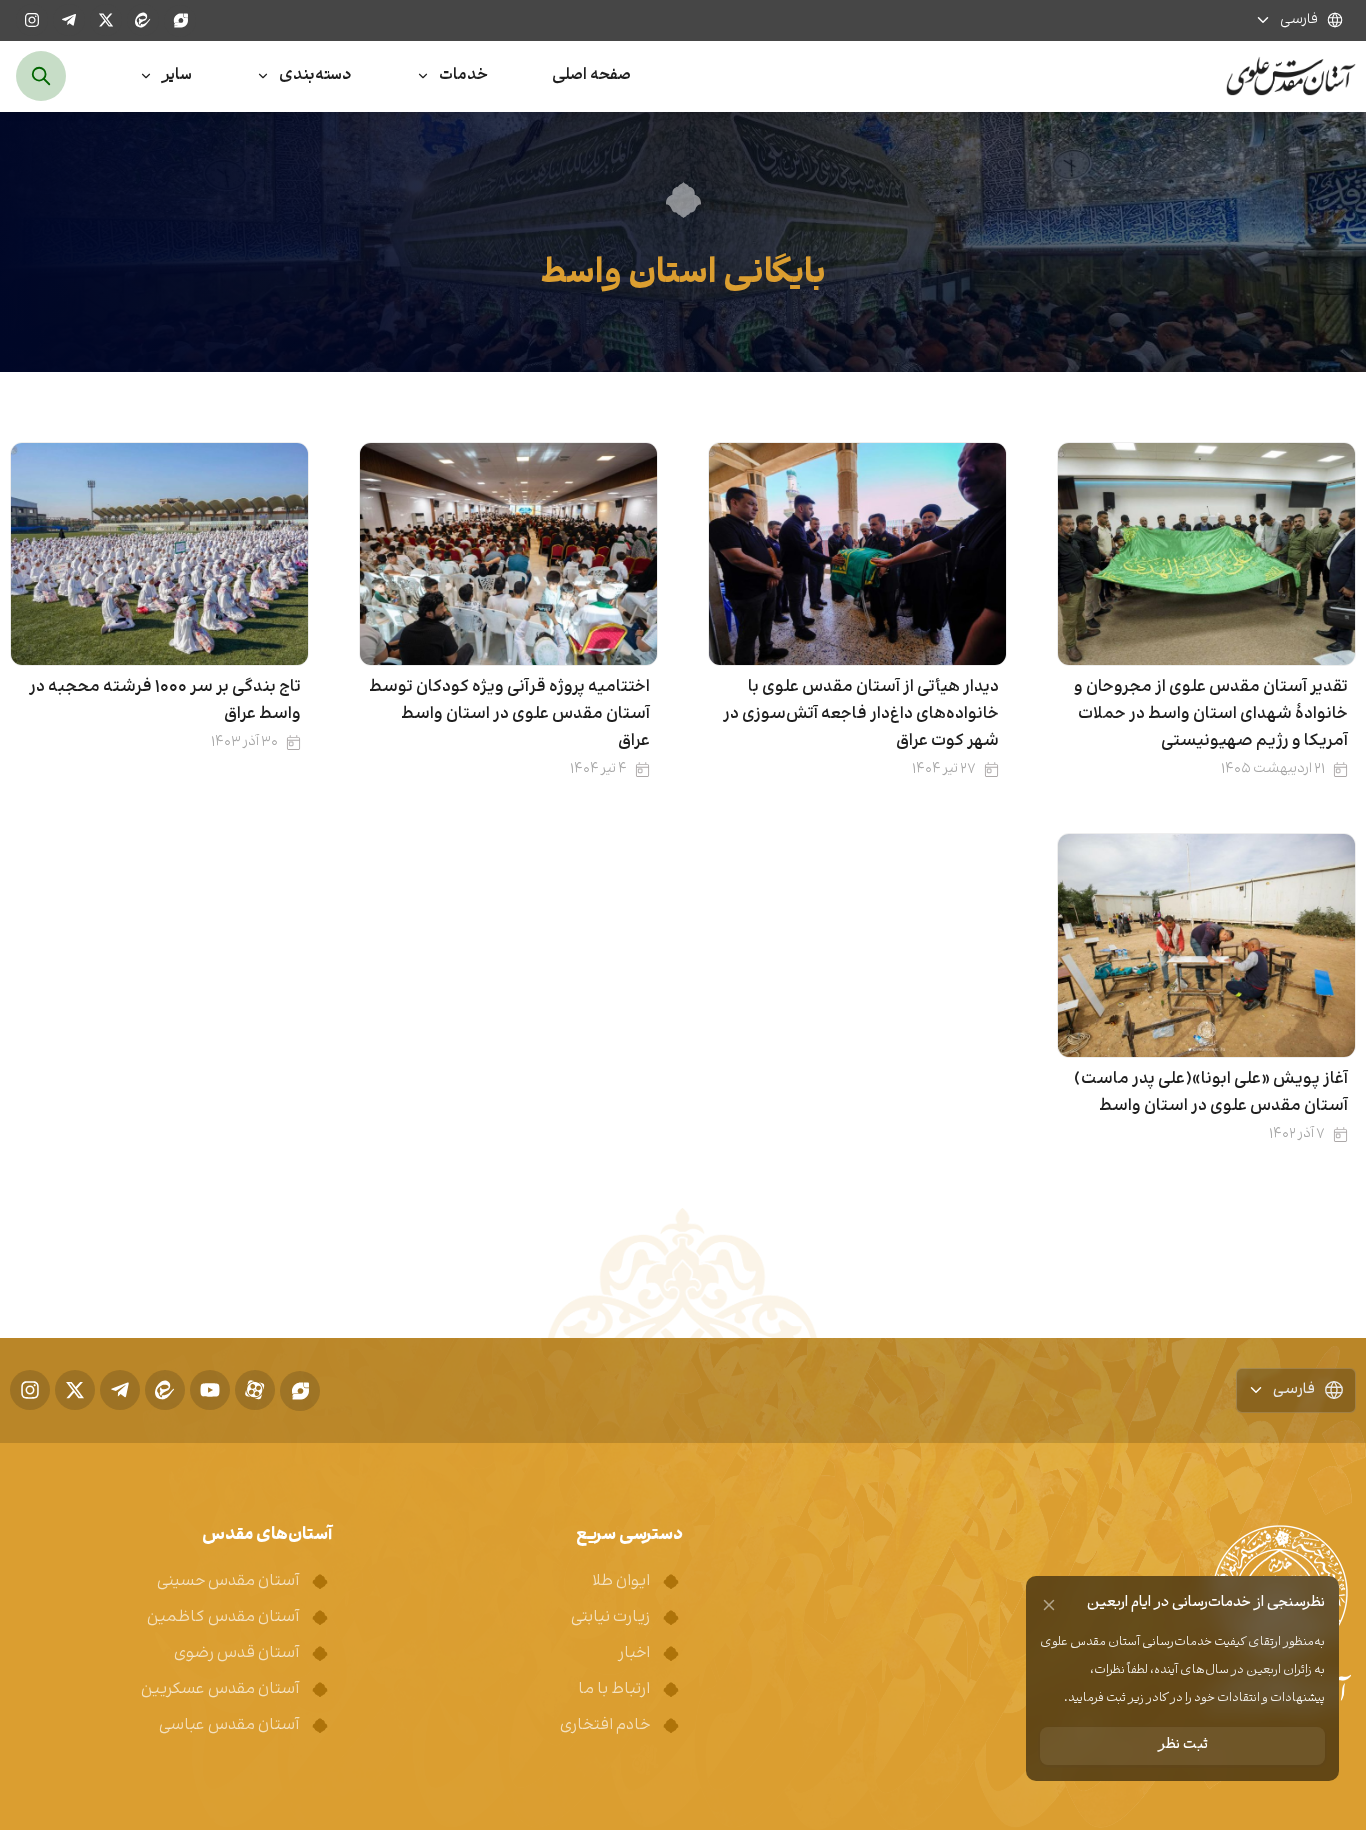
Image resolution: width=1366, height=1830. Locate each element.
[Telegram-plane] (69, 20)
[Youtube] (210, 1390)
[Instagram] (32, 20)
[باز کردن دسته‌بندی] (263, 76)
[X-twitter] (106, 20)
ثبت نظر (1183, 1745)
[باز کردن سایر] (146, 76)
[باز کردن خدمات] (423, 76)
